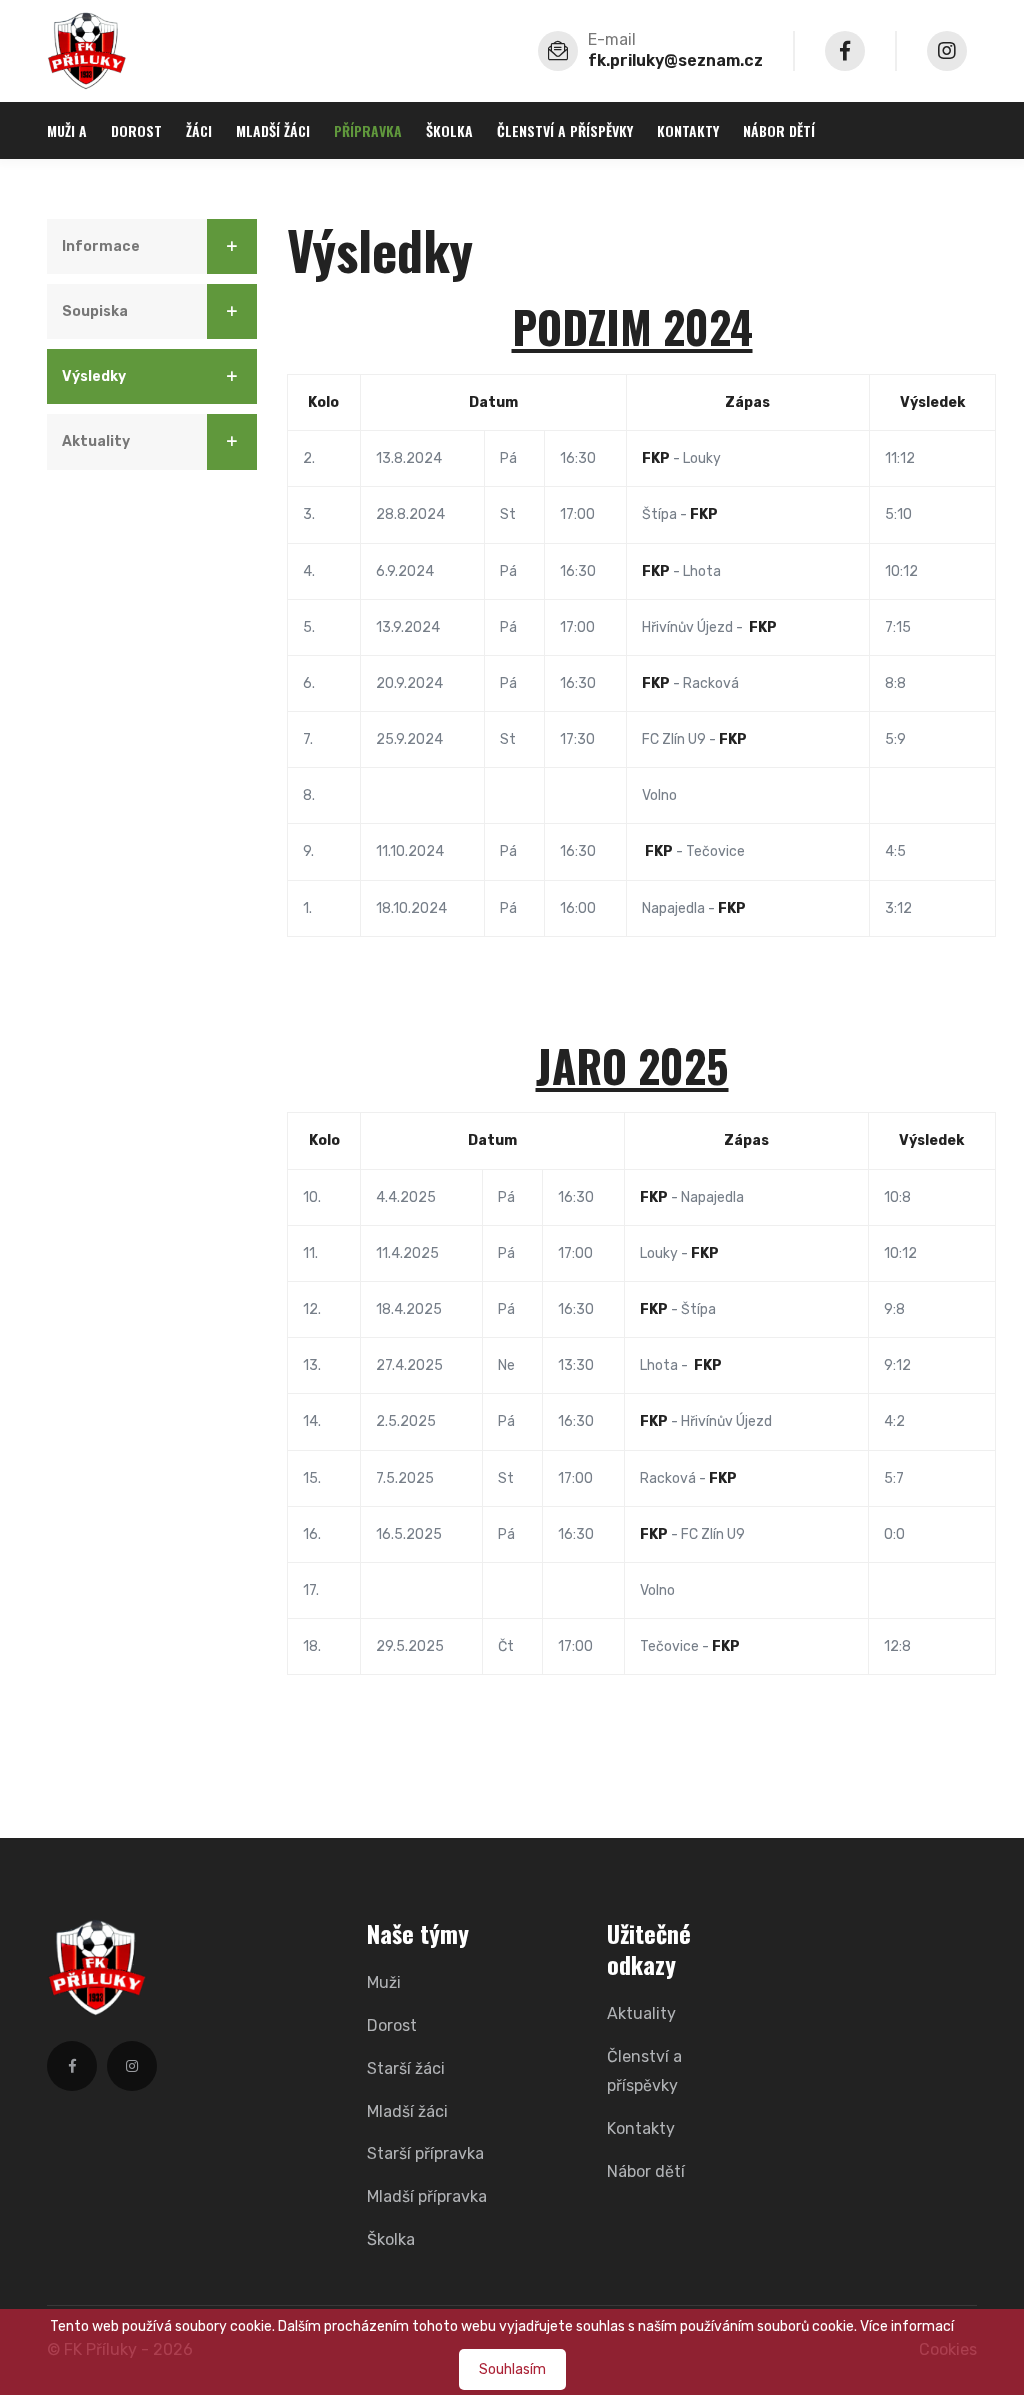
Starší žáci (406, 2068)
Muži (384, 1982)
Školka (449, 130)
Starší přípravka (425, 2153)
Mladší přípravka (427, 2196)
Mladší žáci (273, 130)
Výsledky (94, 376)
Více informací (907, 2326)
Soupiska (95, 311)
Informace (101, 246)
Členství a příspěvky (565, 130)
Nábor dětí (779, 130)
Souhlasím (512, 2369)
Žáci (199, 130)
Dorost (136, 130)
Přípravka (368, 130)
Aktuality (96, 441)
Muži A (67, 130)
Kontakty (688, 130)
